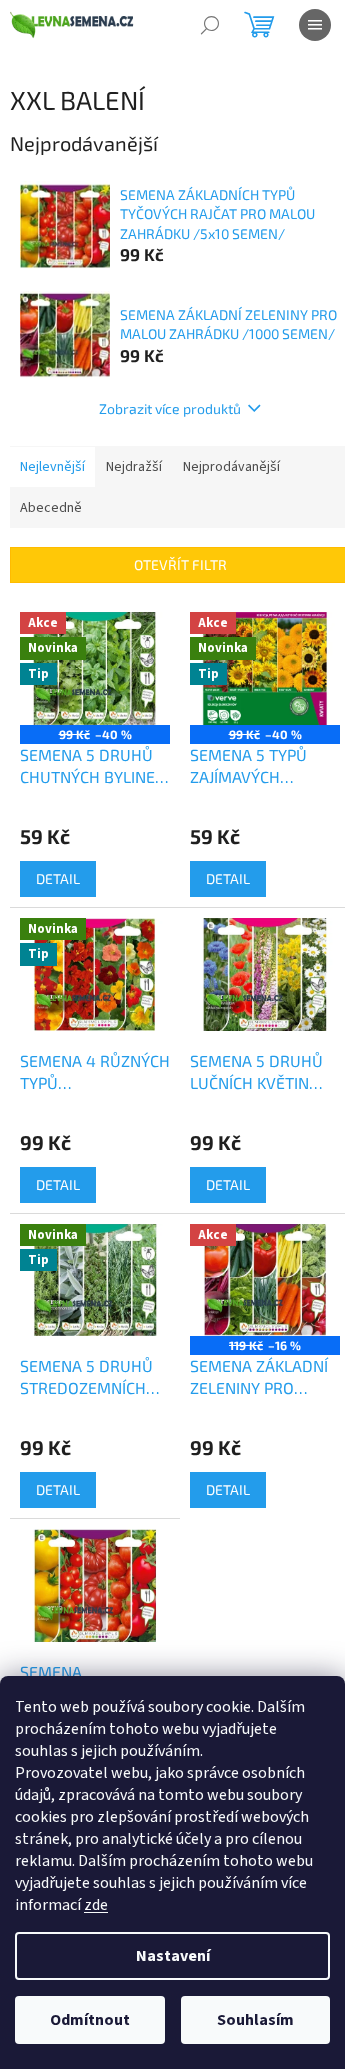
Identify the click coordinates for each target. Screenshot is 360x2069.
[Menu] (315, 25)
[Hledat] (210, 25)
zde (96, 1905)
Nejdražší (134, 467)
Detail (58, 878)
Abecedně (51, 508)
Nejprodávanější (231, 467)
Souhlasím (255, 2020)
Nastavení (173, 1956)
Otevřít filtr (180, 564)
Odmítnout (90, 2020)
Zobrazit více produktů (170, 408)
